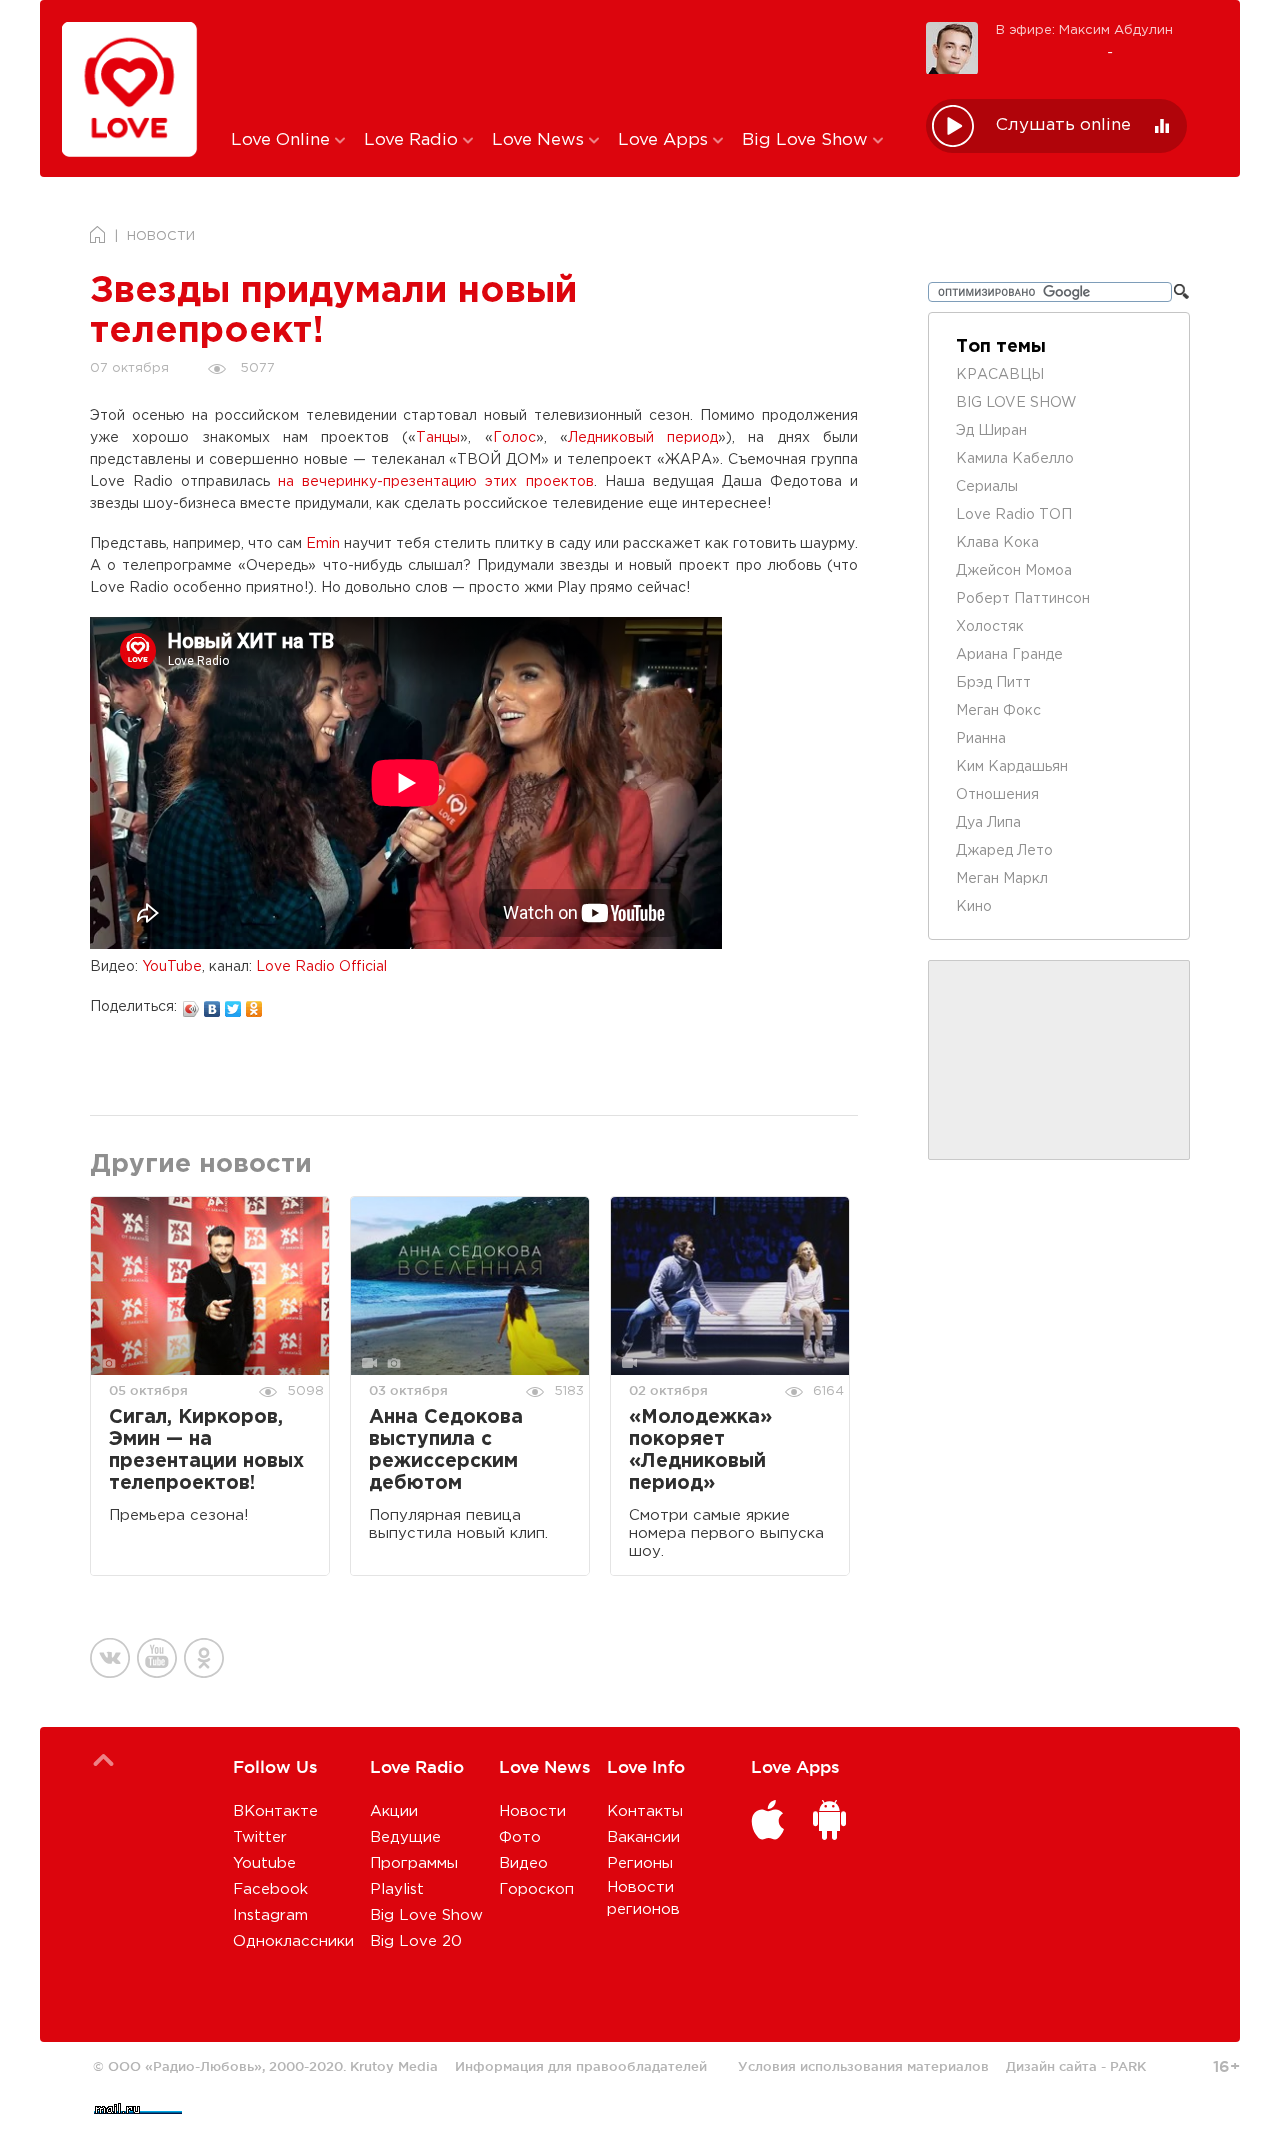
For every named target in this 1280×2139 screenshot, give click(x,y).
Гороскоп (536, 1889)
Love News (540, 140)
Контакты (645, 1811)
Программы (414, 1863)
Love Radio (413, 140)
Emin (323, 544)
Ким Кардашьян (1012, 767)
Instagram (270, 1915)
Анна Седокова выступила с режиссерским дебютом (446, 1450)
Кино (974, 907)
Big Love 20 (416, 1941)
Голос (514, 438)
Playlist (397, 1889)
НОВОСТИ (161, 236)
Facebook (270, 1889)
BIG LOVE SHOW (1016, 403)
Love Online (283, 140)
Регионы (640, 1863)
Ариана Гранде (1009, 655)
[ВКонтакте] (212, 1004)
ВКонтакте (275, 1811)
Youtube (264, 1863)
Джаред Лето (1004, 851)
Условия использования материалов (863, 2066)
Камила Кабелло (1015, 459)
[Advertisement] (563, 63)
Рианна (981, 739)
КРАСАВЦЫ (1000, 375)
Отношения (997, 795)
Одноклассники (293, 1941)
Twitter (260, 1837)
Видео (523, 1863)
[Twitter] (233, 1004)
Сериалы (987, 487)
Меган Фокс (998, 711)
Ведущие (405, 1837)
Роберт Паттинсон (1023, 599)
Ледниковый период (643, 438)
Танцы (438, 438)
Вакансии (643, 1837)
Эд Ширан (991, 431)
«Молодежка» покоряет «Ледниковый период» (700, 1450)
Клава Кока (997, 543)
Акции (394, 1811)
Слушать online (1063, 125)
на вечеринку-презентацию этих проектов (435, 482)
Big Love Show (807, 140)
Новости (532, 1811)
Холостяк (990, 627)
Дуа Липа (988, 823)
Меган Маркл (1002, 879)
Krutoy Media (394, 2066)
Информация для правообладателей (581, 2066)
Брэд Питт (993, 683)
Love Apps (665, 140)
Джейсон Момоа (1014, 571)
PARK (1128, 2066)
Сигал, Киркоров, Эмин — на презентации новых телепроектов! (206, 1450)
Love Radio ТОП (1014, 515)
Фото (520, 1837)
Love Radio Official (321, 967)
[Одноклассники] (254, 1004)
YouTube (172, 967)
